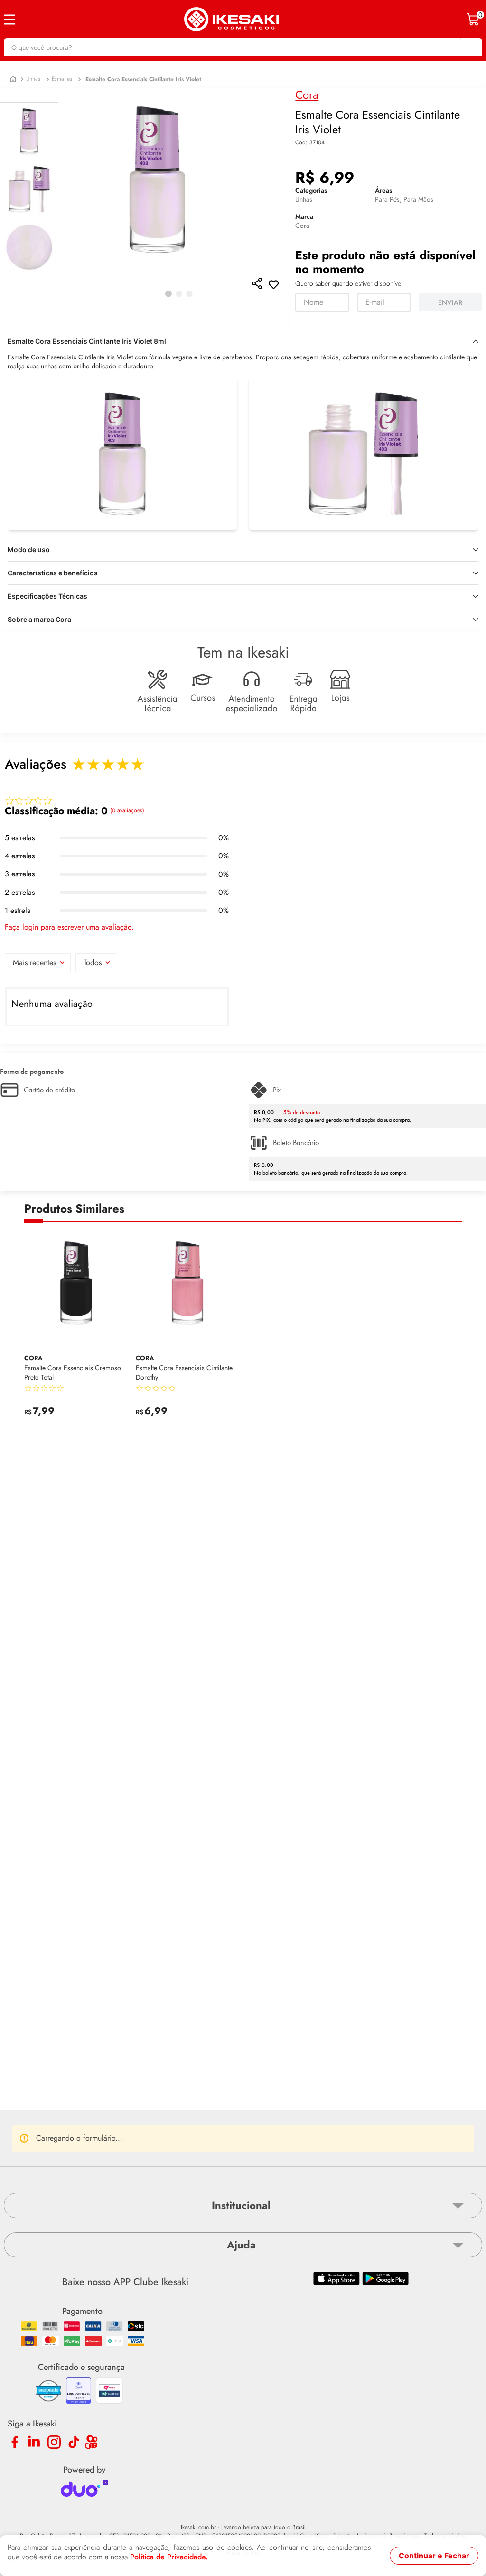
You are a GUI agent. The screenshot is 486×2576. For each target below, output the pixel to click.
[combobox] (243, 47)
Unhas (33, 79)
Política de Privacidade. (169, 2557)
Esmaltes (62, 79)
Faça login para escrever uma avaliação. (69, 927)
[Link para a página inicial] (13, 80)
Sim (138, 2115)
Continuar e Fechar (434, 2556)
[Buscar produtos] (470, 47)
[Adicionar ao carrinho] (119, 1417)
